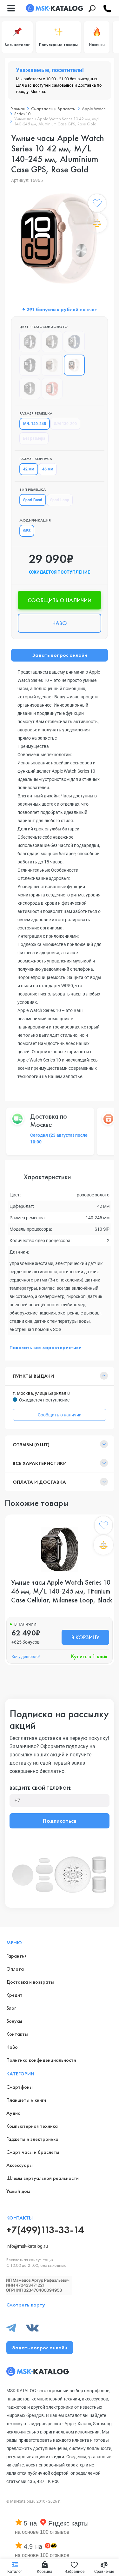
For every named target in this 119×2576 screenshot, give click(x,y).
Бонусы (14, 2021)
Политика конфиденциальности (41, 2060)
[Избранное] (97, 204)
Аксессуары (20, 2165)
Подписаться (60, 1821)
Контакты (17, 2034)
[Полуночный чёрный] (30, 342)
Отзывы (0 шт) (31, 1444)
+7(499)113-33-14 (45, 2230)
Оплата (15, 1969)
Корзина (45, 2572)
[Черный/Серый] (30, 389)
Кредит (14, 1995)
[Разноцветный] (52, 389)
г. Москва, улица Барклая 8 (41, 1393)
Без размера (34, 438)
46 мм (48, 469)
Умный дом (18, 2191)
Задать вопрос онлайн (60, 655)
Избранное (74, 2572)
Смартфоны (20, 2087)
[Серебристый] (74, 342)
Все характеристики (40, 1463)
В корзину (85, 1637)
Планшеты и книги (26, 2100)
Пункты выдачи (33, 1376)
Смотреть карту (26, 2305)
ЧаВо (12, 2047)
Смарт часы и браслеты (33, 2152)
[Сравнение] (97, 223)
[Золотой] (52, 365)
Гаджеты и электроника (32, 2139)
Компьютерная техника (32, 2126)
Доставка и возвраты (30, 1982)
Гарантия (17, 1956)
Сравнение (104, 2572)
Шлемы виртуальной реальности (43, 2178)
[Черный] (30, 365)
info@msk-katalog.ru (27, 2246)
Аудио (13, 2113)
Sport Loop (60, 500)
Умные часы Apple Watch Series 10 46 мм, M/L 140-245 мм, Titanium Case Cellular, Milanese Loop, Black (62, 1591)
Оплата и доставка (39, 1482)
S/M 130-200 (65, 424)
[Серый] (52, 342)
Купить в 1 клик (89, 1656)
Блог (11, 2008)
